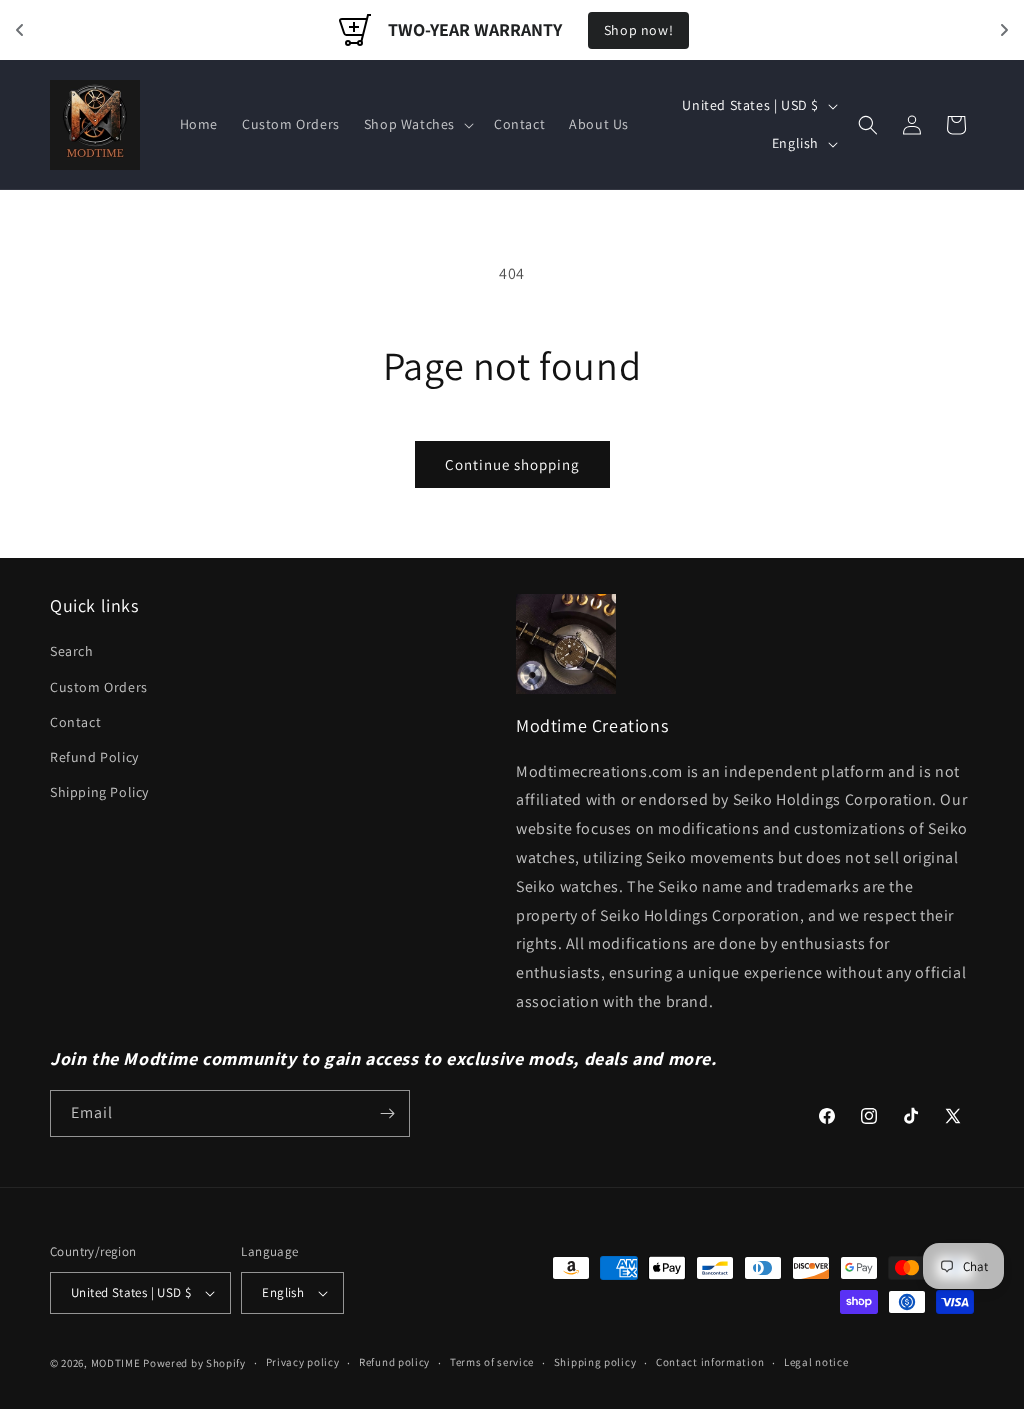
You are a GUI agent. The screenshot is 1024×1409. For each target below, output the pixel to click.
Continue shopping (512, 464)
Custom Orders (99, 687)
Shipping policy (595, 1362)
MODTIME (117, 1363)
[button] (417, 124)
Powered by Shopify (194, 1363)
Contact (75, 722)
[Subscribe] (387, 1113)
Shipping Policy (99, 792)
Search (72, 651)
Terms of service (492, 1362)
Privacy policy (303, 1362)
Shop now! (638, 30)
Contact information (710, 1362)
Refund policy (394, 1362)
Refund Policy (94, 757)
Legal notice (816, 1362)
